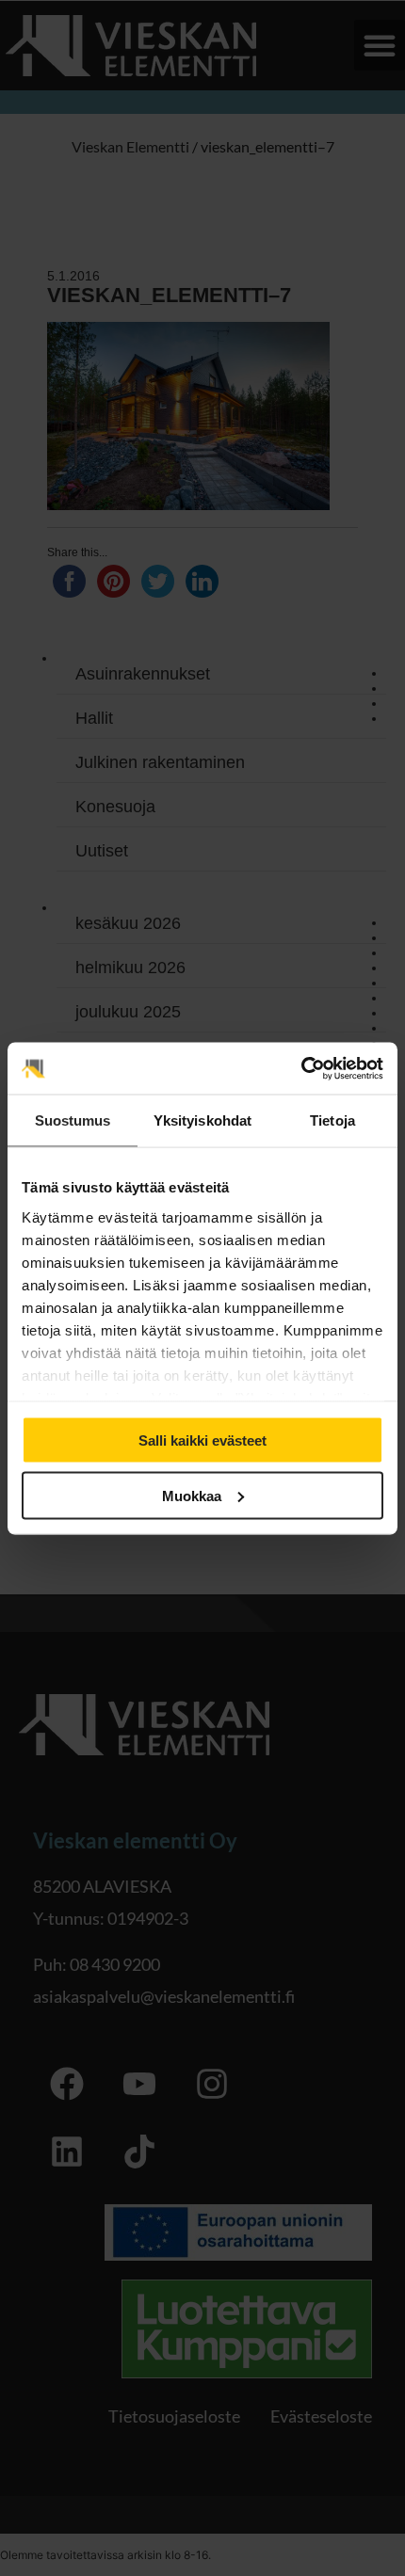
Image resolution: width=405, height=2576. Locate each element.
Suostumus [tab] (73, 1120)
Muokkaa (192, 1495)
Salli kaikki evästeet (202, 1440)
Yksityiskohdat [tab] (202, 1120)
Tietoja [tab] (332, 1120)
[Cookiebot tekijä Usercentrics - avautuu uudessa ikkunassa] (301, 1068)
